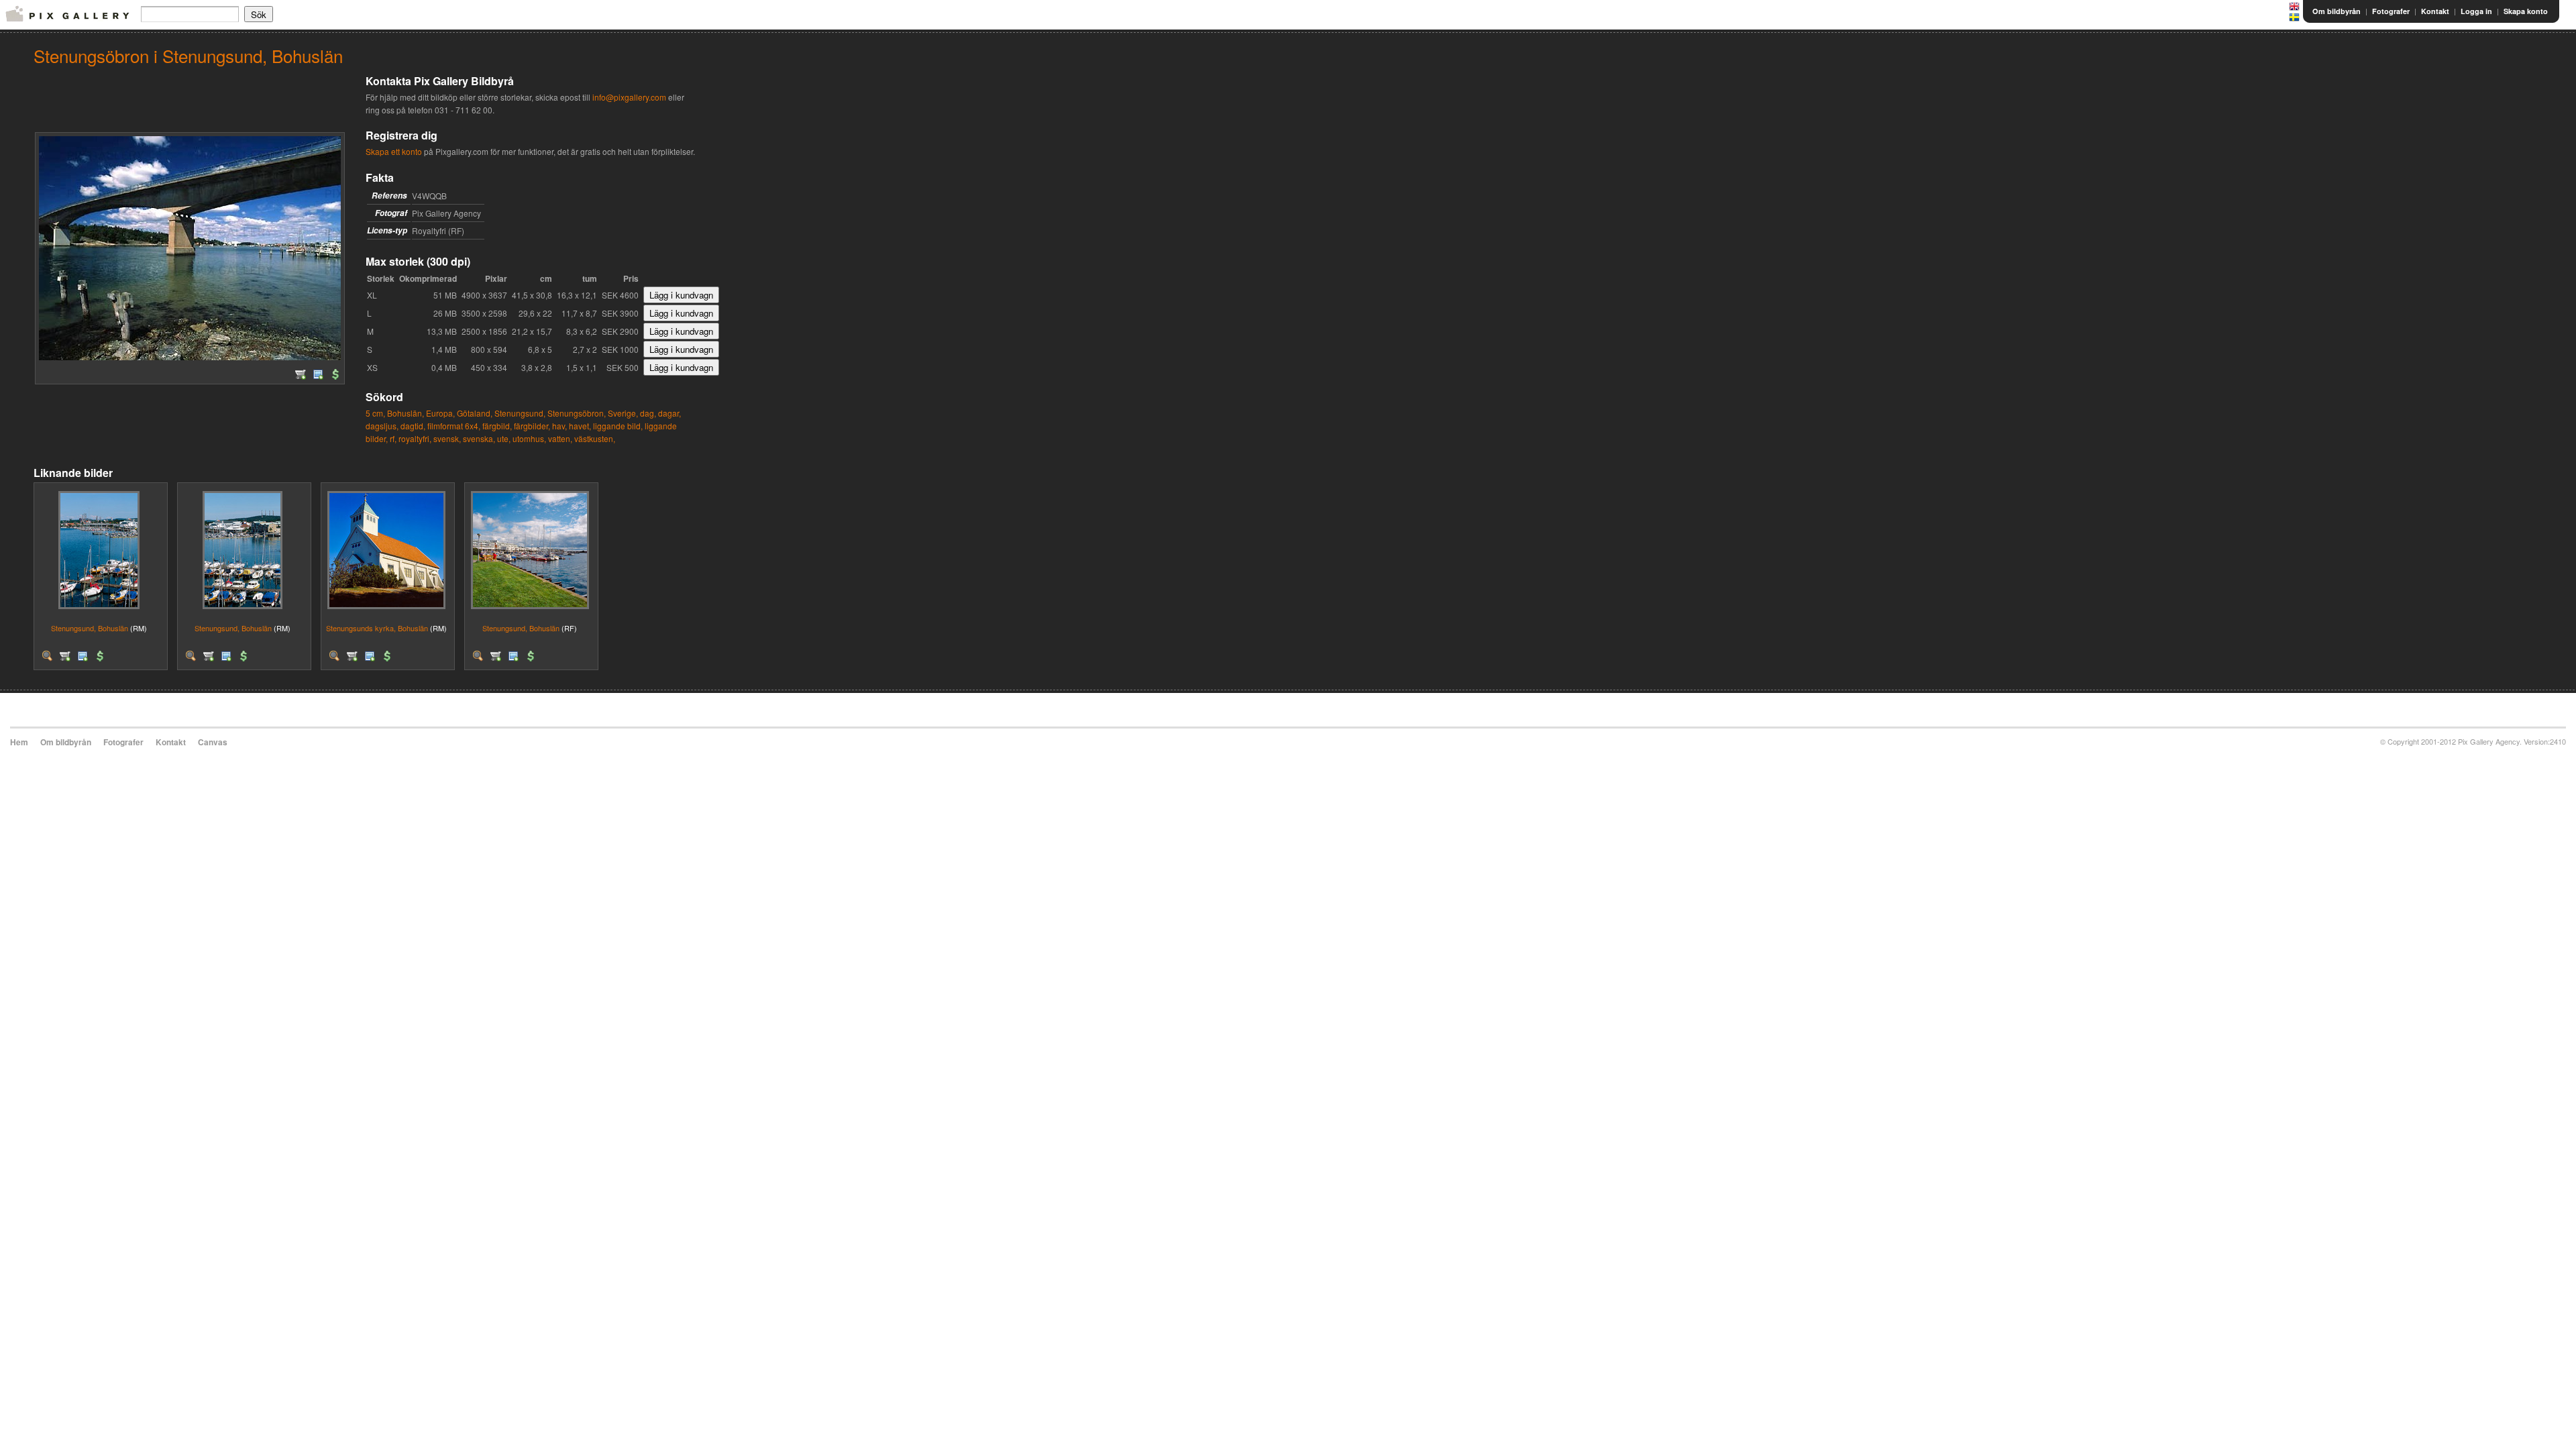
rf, (393, 438)
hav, (559, 426)
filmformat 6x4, (454, 426)
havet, (580, 426)
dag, (648, 413)
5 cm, (375, 413)
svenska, (479, 438)
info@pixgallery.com (629, 97)
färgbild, (497, 426)
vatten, (560, 438)
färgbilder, (532, 426)
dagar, (669, 413)
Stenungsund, (520, 413)
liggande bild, (618, 426)
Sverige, (623, 413)
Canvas (213, 742)
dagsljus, (382, 426)
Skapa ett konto (394, 151)
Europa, (440, 413)
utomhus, (529, 438)
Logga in (2476, 11)
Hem (19, 742)
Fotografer (2391, 11)
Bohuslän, (406, 413)
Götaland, (475, 413)
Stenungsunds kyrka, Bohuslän (377, 628)
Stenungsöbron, (577, 413)
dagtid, (413, 426)
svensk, (447, 438)
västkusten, (595, 438)
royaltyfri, (415, 438)
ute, (504, 438)
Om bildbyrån (2337, 11)
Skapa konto (2526, 11)
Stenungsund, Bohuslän (90, 628)
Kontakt (2435, 11)
